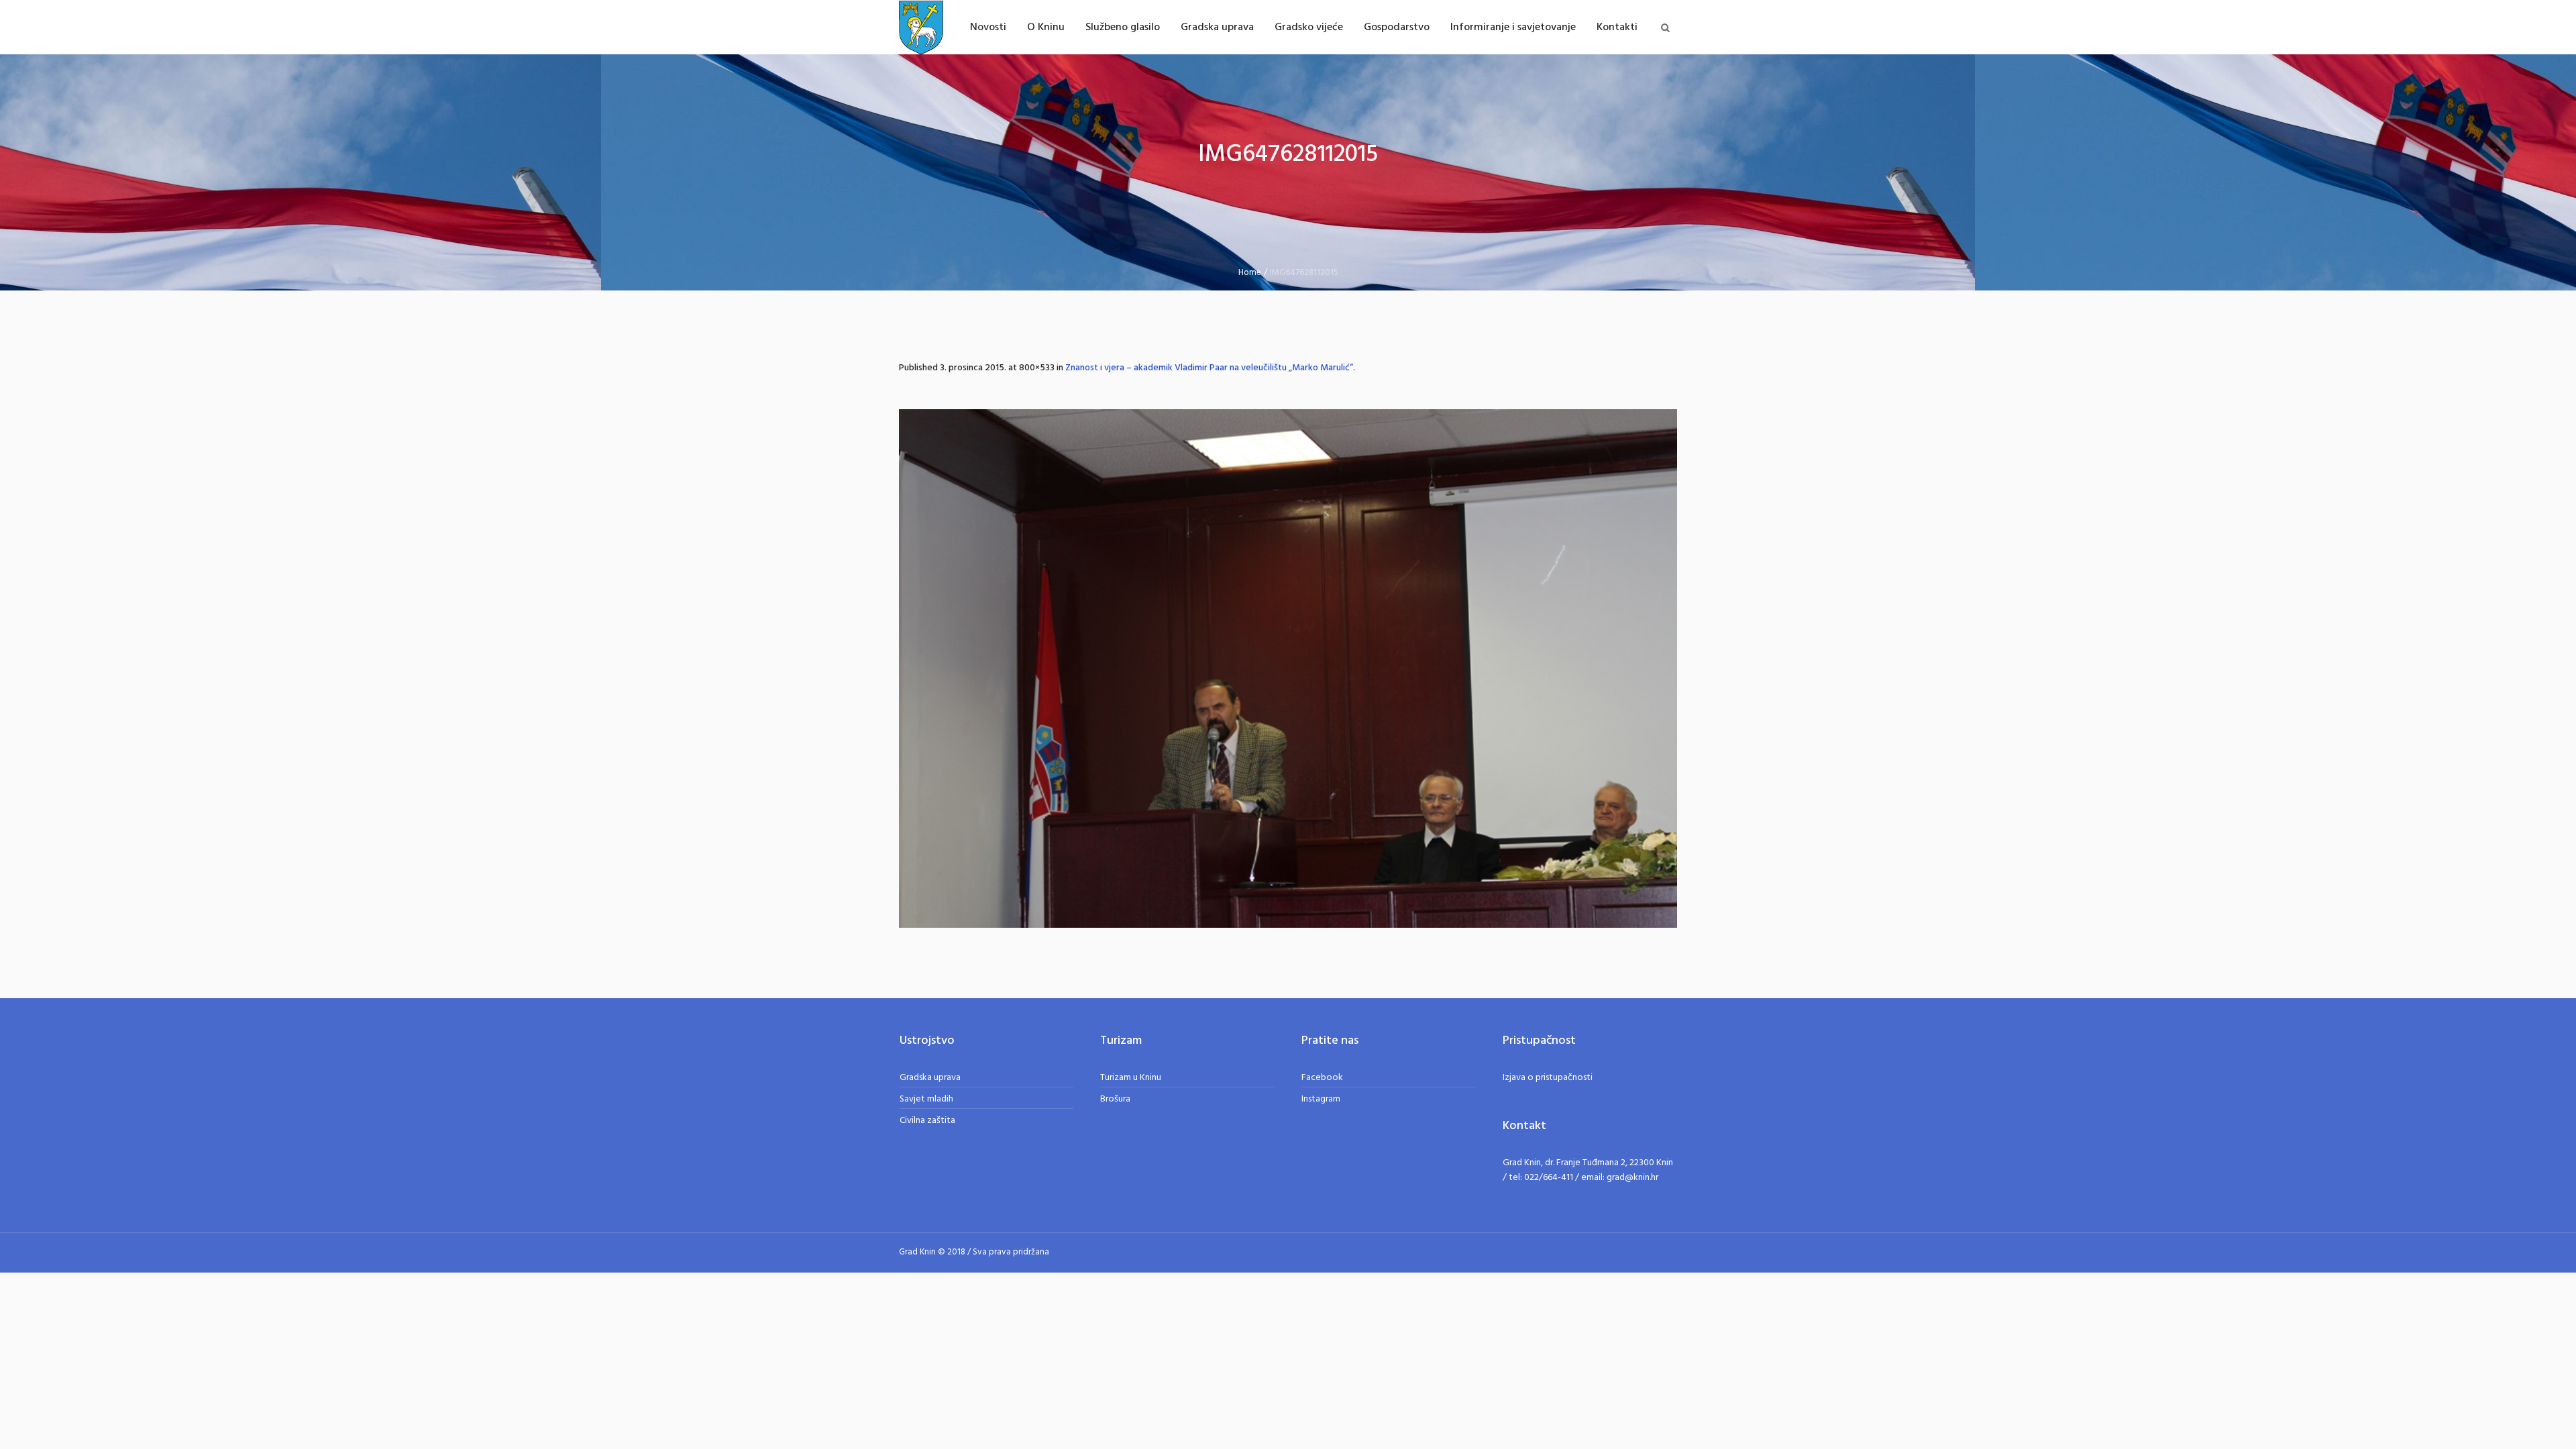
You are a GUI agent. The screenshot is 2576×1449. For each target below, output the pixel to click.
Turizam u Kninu (1131, 1078)
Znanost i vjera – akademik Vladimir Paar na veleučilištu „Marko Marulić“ (1209, 368)
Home (1250, 273)
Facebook (1322, 1078)
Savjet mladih (926, 1099)
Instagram (1321, 1099)
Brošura (1115, 1099)
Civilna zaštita (927, 1121)
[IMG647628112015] (1288, 668)
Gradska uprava (930, 1078)
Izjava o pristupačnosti (1548, 1078)
